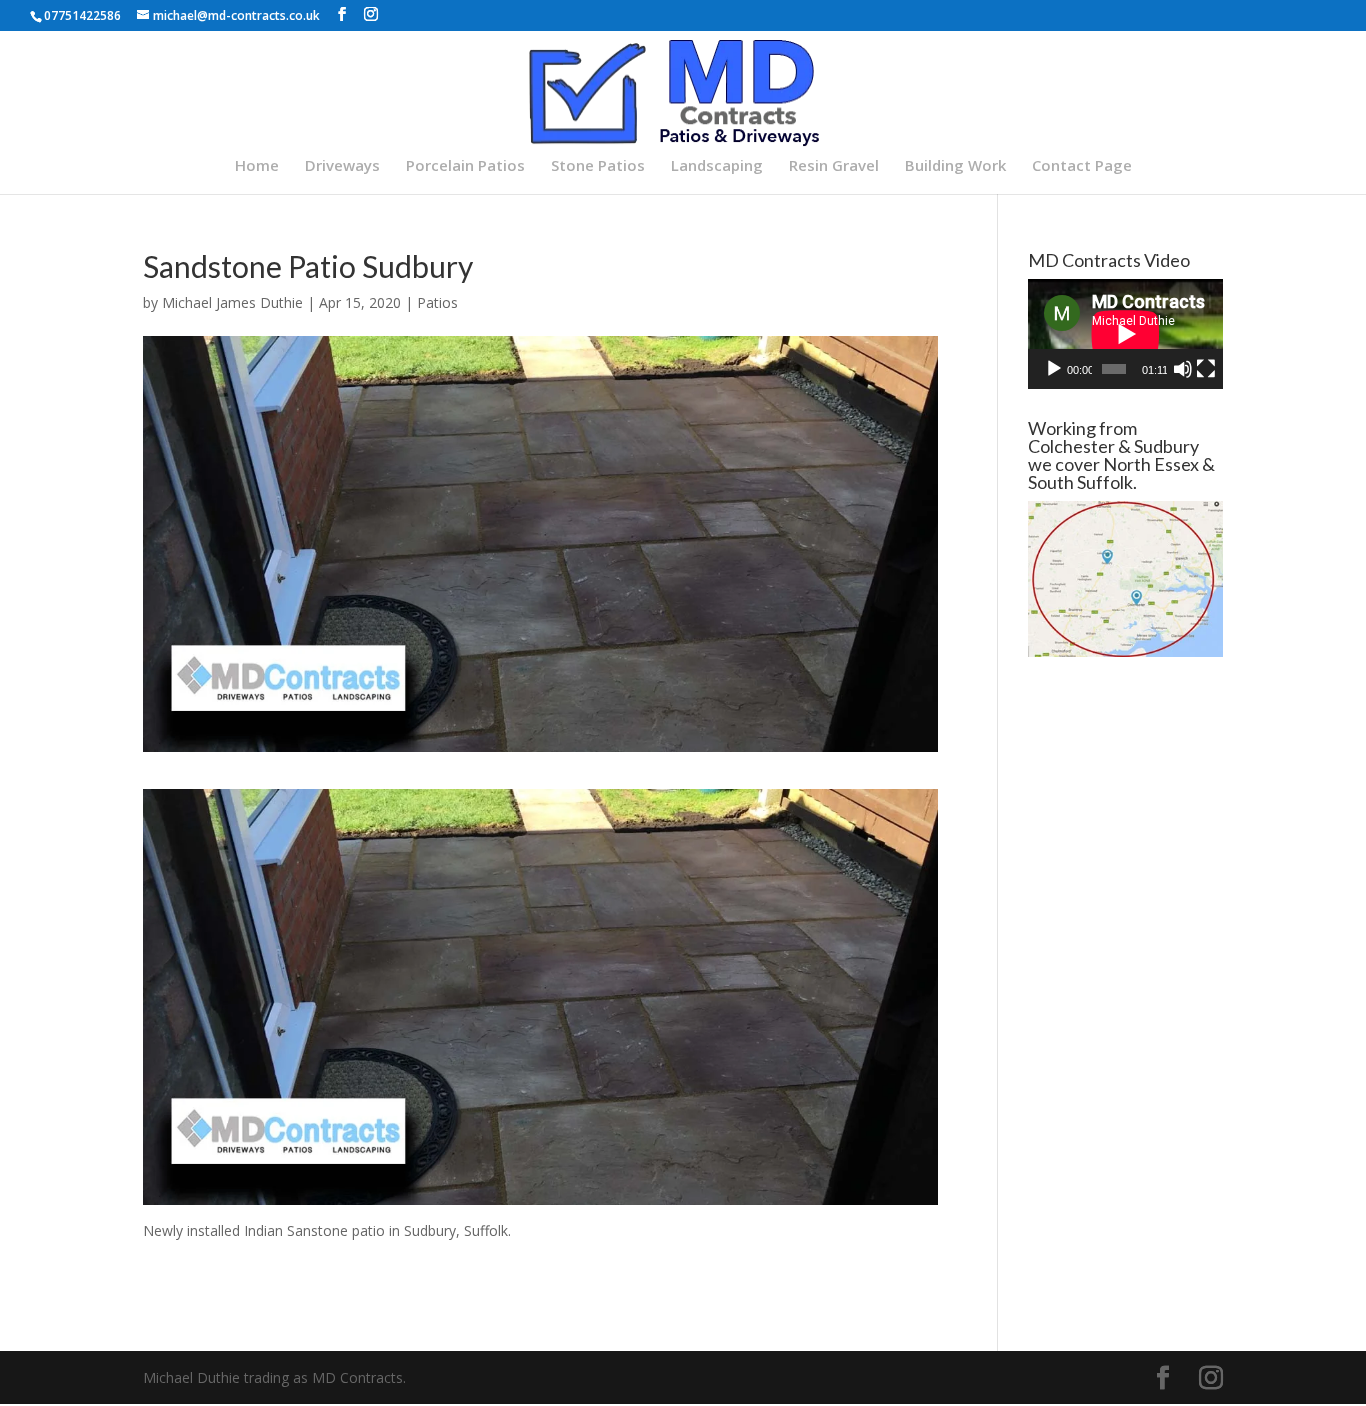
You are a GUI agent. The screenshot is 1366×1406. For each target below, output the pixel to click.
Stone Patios (598, 166)
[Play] (1054, 369)
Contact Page (1082, 166)
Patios (437, 302)
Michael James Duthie (232, 302)
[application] (1125, 334)
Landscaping (717, 166)
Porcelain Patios (465, 166)
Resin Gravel (834, 166)
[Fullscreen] (1206, 369)
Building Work (955, 166)
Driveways (342, 166)
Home (257, 166)
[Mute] (1183, 369)
